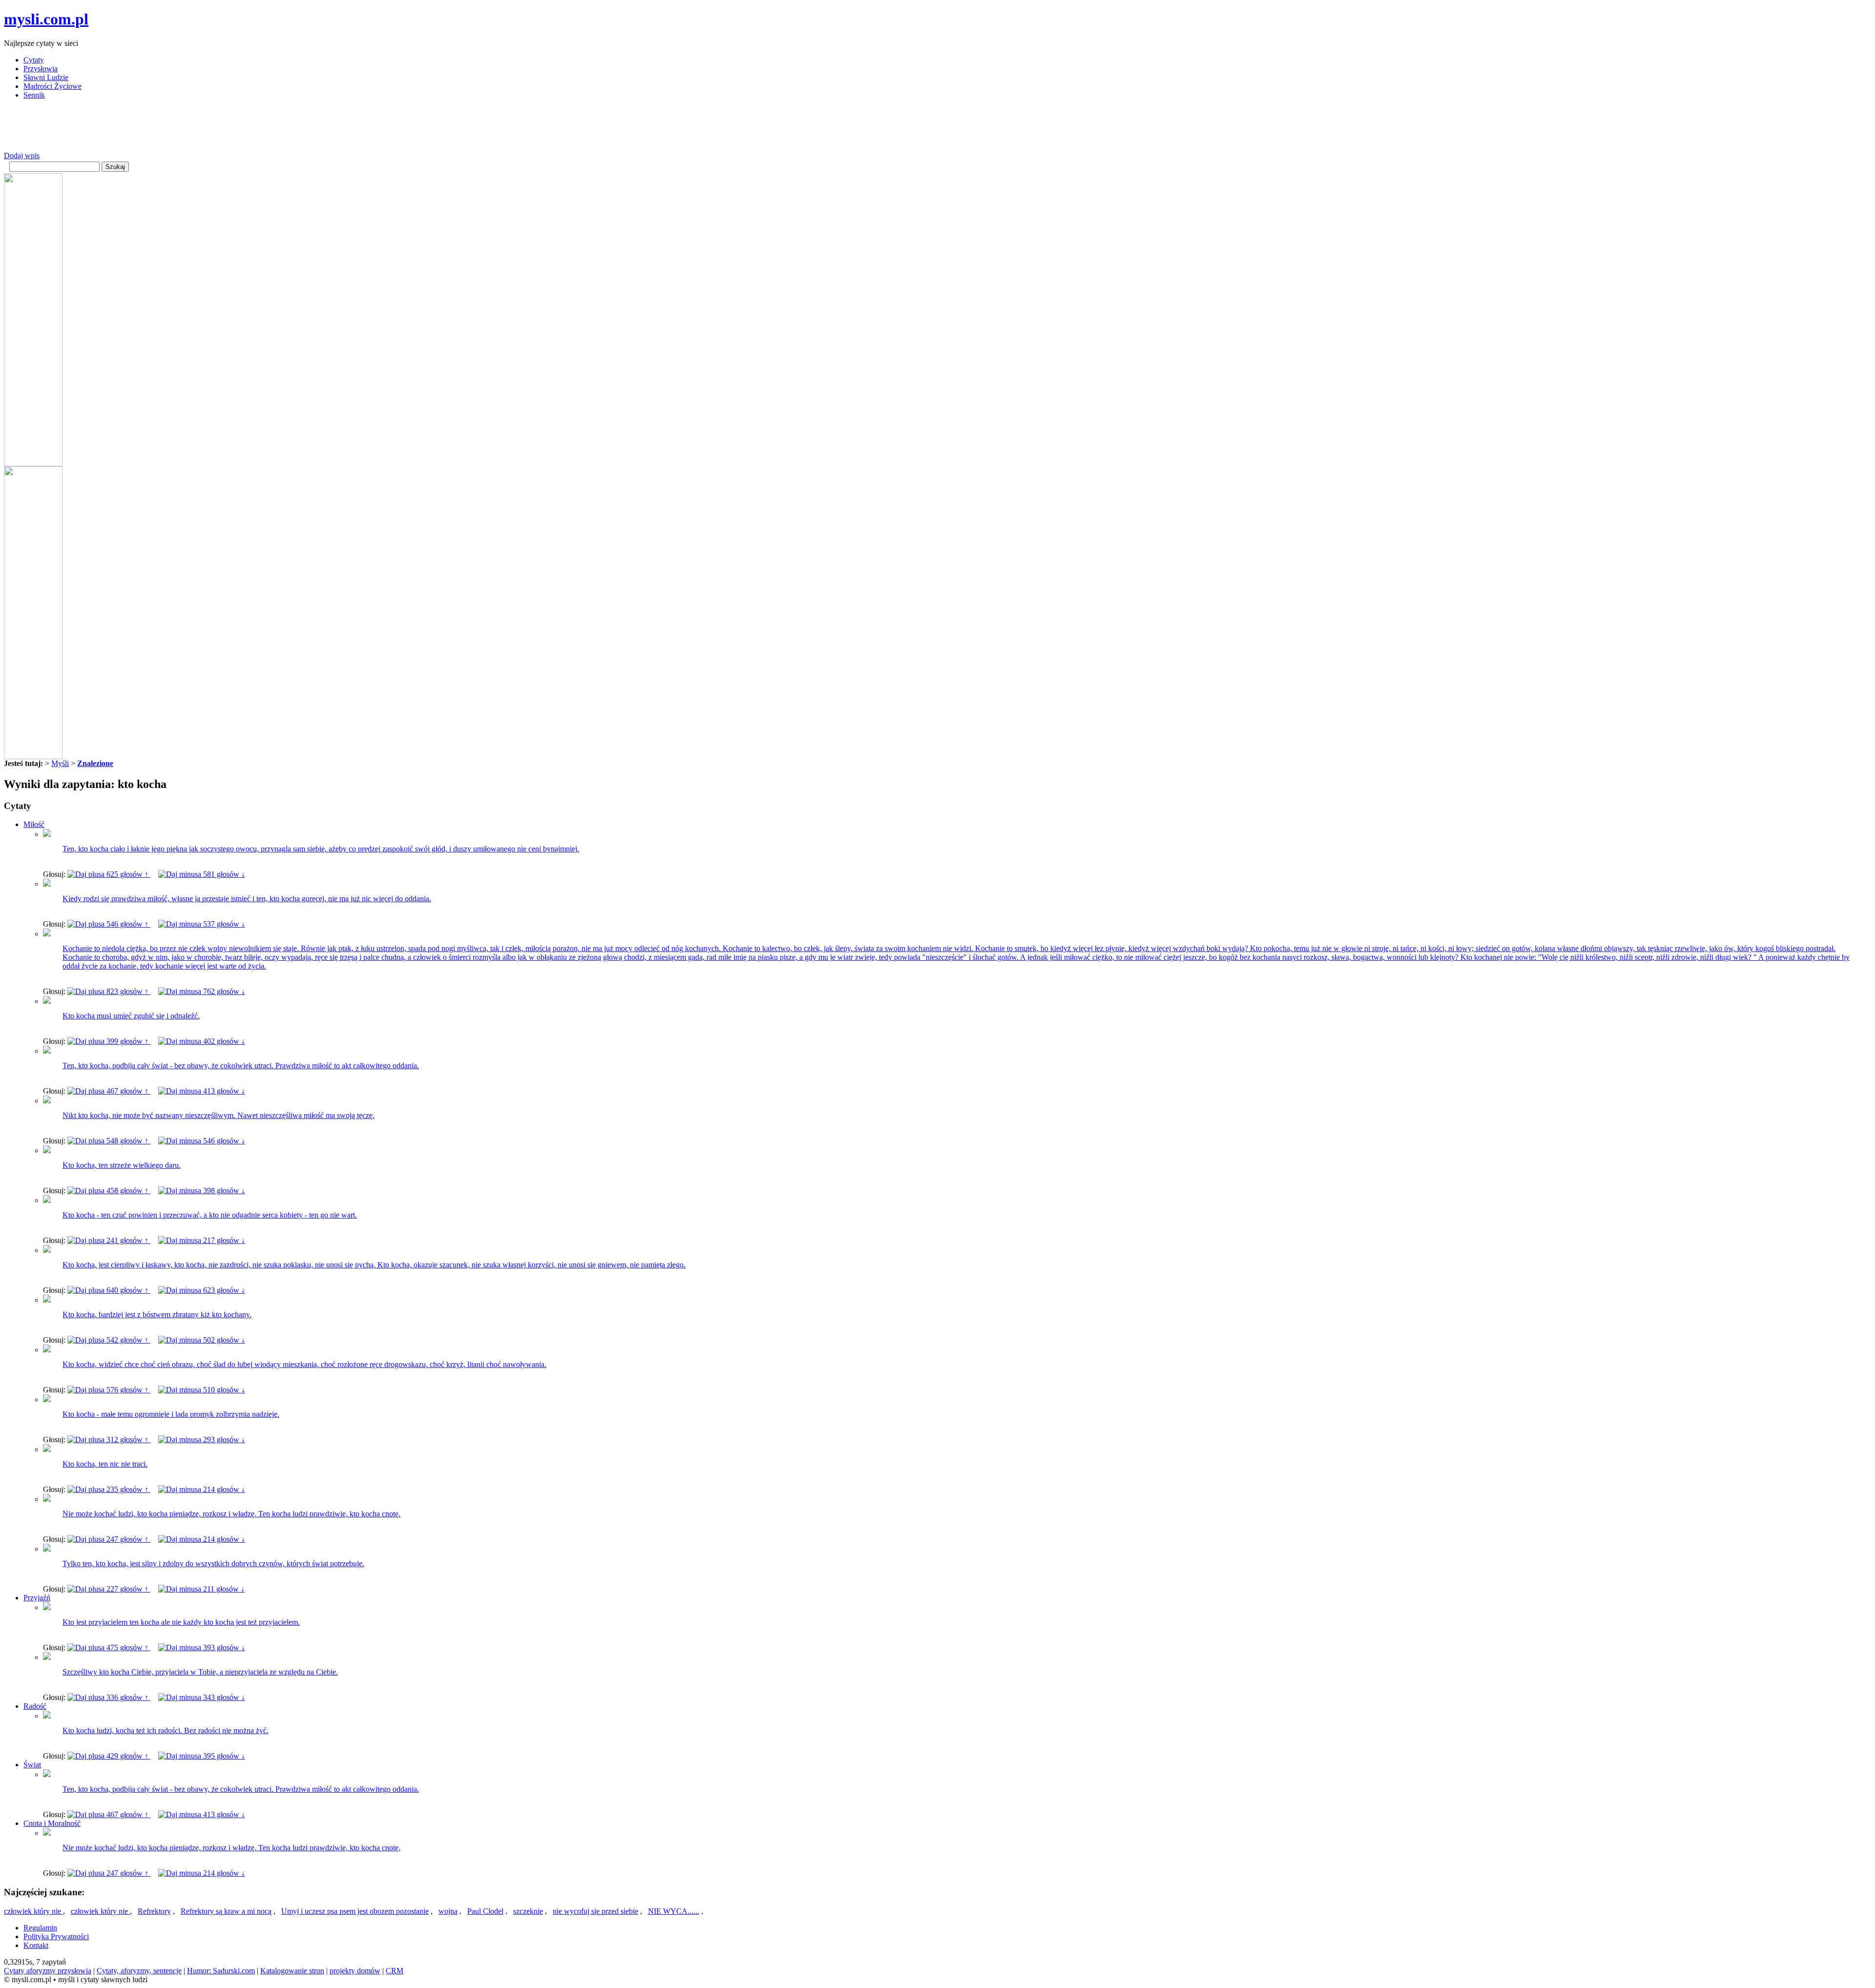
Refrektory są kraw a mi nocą (226, 1911)
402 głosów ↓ (223, 1041)
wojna (448, 1911)
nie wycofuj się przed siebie (595, 1911)
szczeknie (528, 1911)
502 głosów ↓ (223, 1340)
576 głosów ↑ (127, 1390)
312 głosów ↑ (127, 1439)
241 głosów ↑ (127, 1240)
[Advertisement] (182, 129)
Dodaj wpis (22, 155)
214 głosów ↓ (223, 1489)
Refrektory (154, 1911)
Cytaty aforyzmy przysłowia (48, 1971)
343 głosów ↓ (223, 1697)
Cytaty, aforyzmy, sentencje (139, 1971)
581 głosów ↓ (223, 874)
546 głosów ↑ (127, 924)
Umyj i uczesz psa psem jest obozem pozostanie (355, 1911)
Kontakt (36, 1945)
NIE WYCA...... (674, 1911)
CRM (395, 1971)
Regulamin (40, 1928)
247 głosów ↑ (127, 1539)
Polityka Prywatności (56, 1936)
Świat (32, 1765)
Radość (35, 1706)
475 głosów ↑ (127, 1647)
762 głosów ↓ (223, 991)
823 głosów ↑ (127, 991)
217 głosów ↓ (223, 1240)
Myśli (60, 763)
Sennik (34, 95)
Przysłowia (41, 69)
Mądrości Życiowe (52, 86)
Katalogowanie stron (292, 1971)
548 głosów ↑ (127, 1141)
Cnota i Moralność (52, 1823)
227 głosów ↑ (127, 1589)
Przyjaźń (37, 1598)
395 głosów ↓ (223, 1756)
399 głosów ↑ (127, 1041)
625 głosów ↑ (127, 874)
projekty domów (355, 1971)
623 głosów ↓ (223, 1290)
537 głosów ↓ (223, 924)
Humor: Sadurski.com (221, 1971)
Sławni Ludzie (46, 77)
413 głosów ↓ (223, 1091)
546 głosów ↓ (223, 1141)
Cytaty (34, 60)
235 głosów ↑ (127, 1489)
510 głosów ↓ (223, 1390)
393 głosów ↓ (223, 1647)
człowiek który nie (33, 1911)
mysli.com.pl (46, 19)
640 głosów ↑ (127, 1290)
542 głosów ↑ (127, 1340)
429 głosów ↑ (127, 1756)
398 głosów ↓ (223, 1191)
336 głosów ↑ (127, 1697)
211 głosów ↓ (223, 1589)
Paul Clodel (485, 1911)
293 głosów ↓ (223, 1439)
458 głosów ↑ (127, 1191)
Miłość (34, 824)
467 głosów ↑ (127, 1091)
